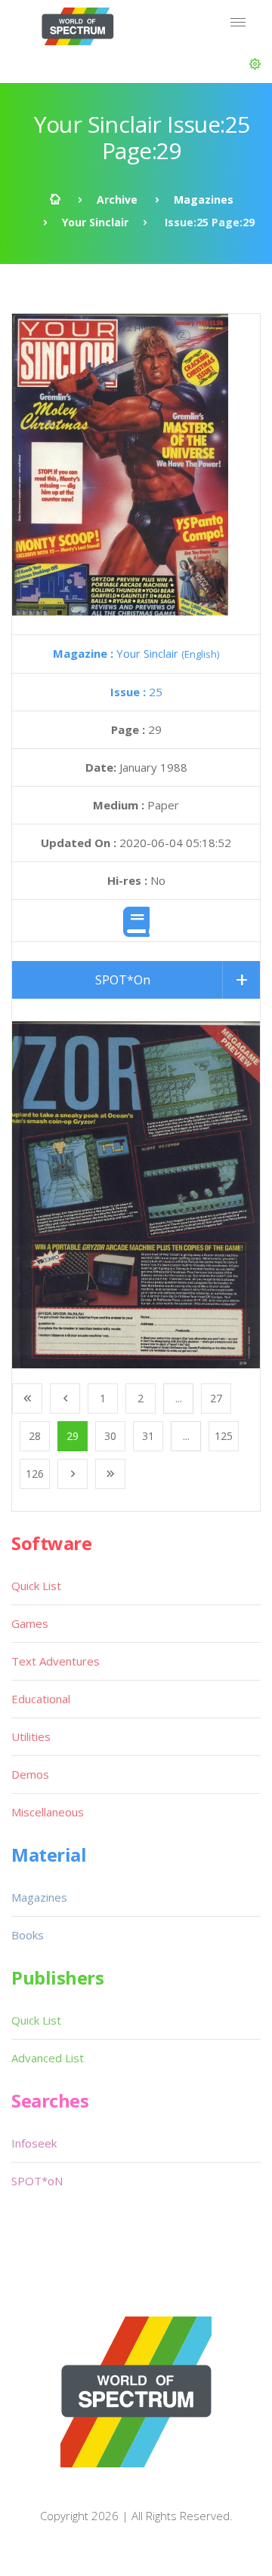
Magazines (204, 200)
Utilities (31, 1736)
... (179, 1398)
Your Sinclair (95, 222)
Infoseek (34, 2143)
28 (35, 1436)
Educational (41, 1699)
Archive (117, 200)
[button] (255, 64)
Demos (30, 1774)
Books (28, 1935)
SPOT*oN (37, 2181)
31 (148, 1436)
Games (30, 1623)
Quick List (36, 1586)
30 (110, 1436)
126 (35, 1474)
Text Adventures (56, 1661)
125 (224, 1436)
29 (73, 1436)
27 (216, 1398)
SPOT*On (123, 980)
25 (136, 692)
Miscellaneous (48, 1812)
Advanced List (48, 2058)
